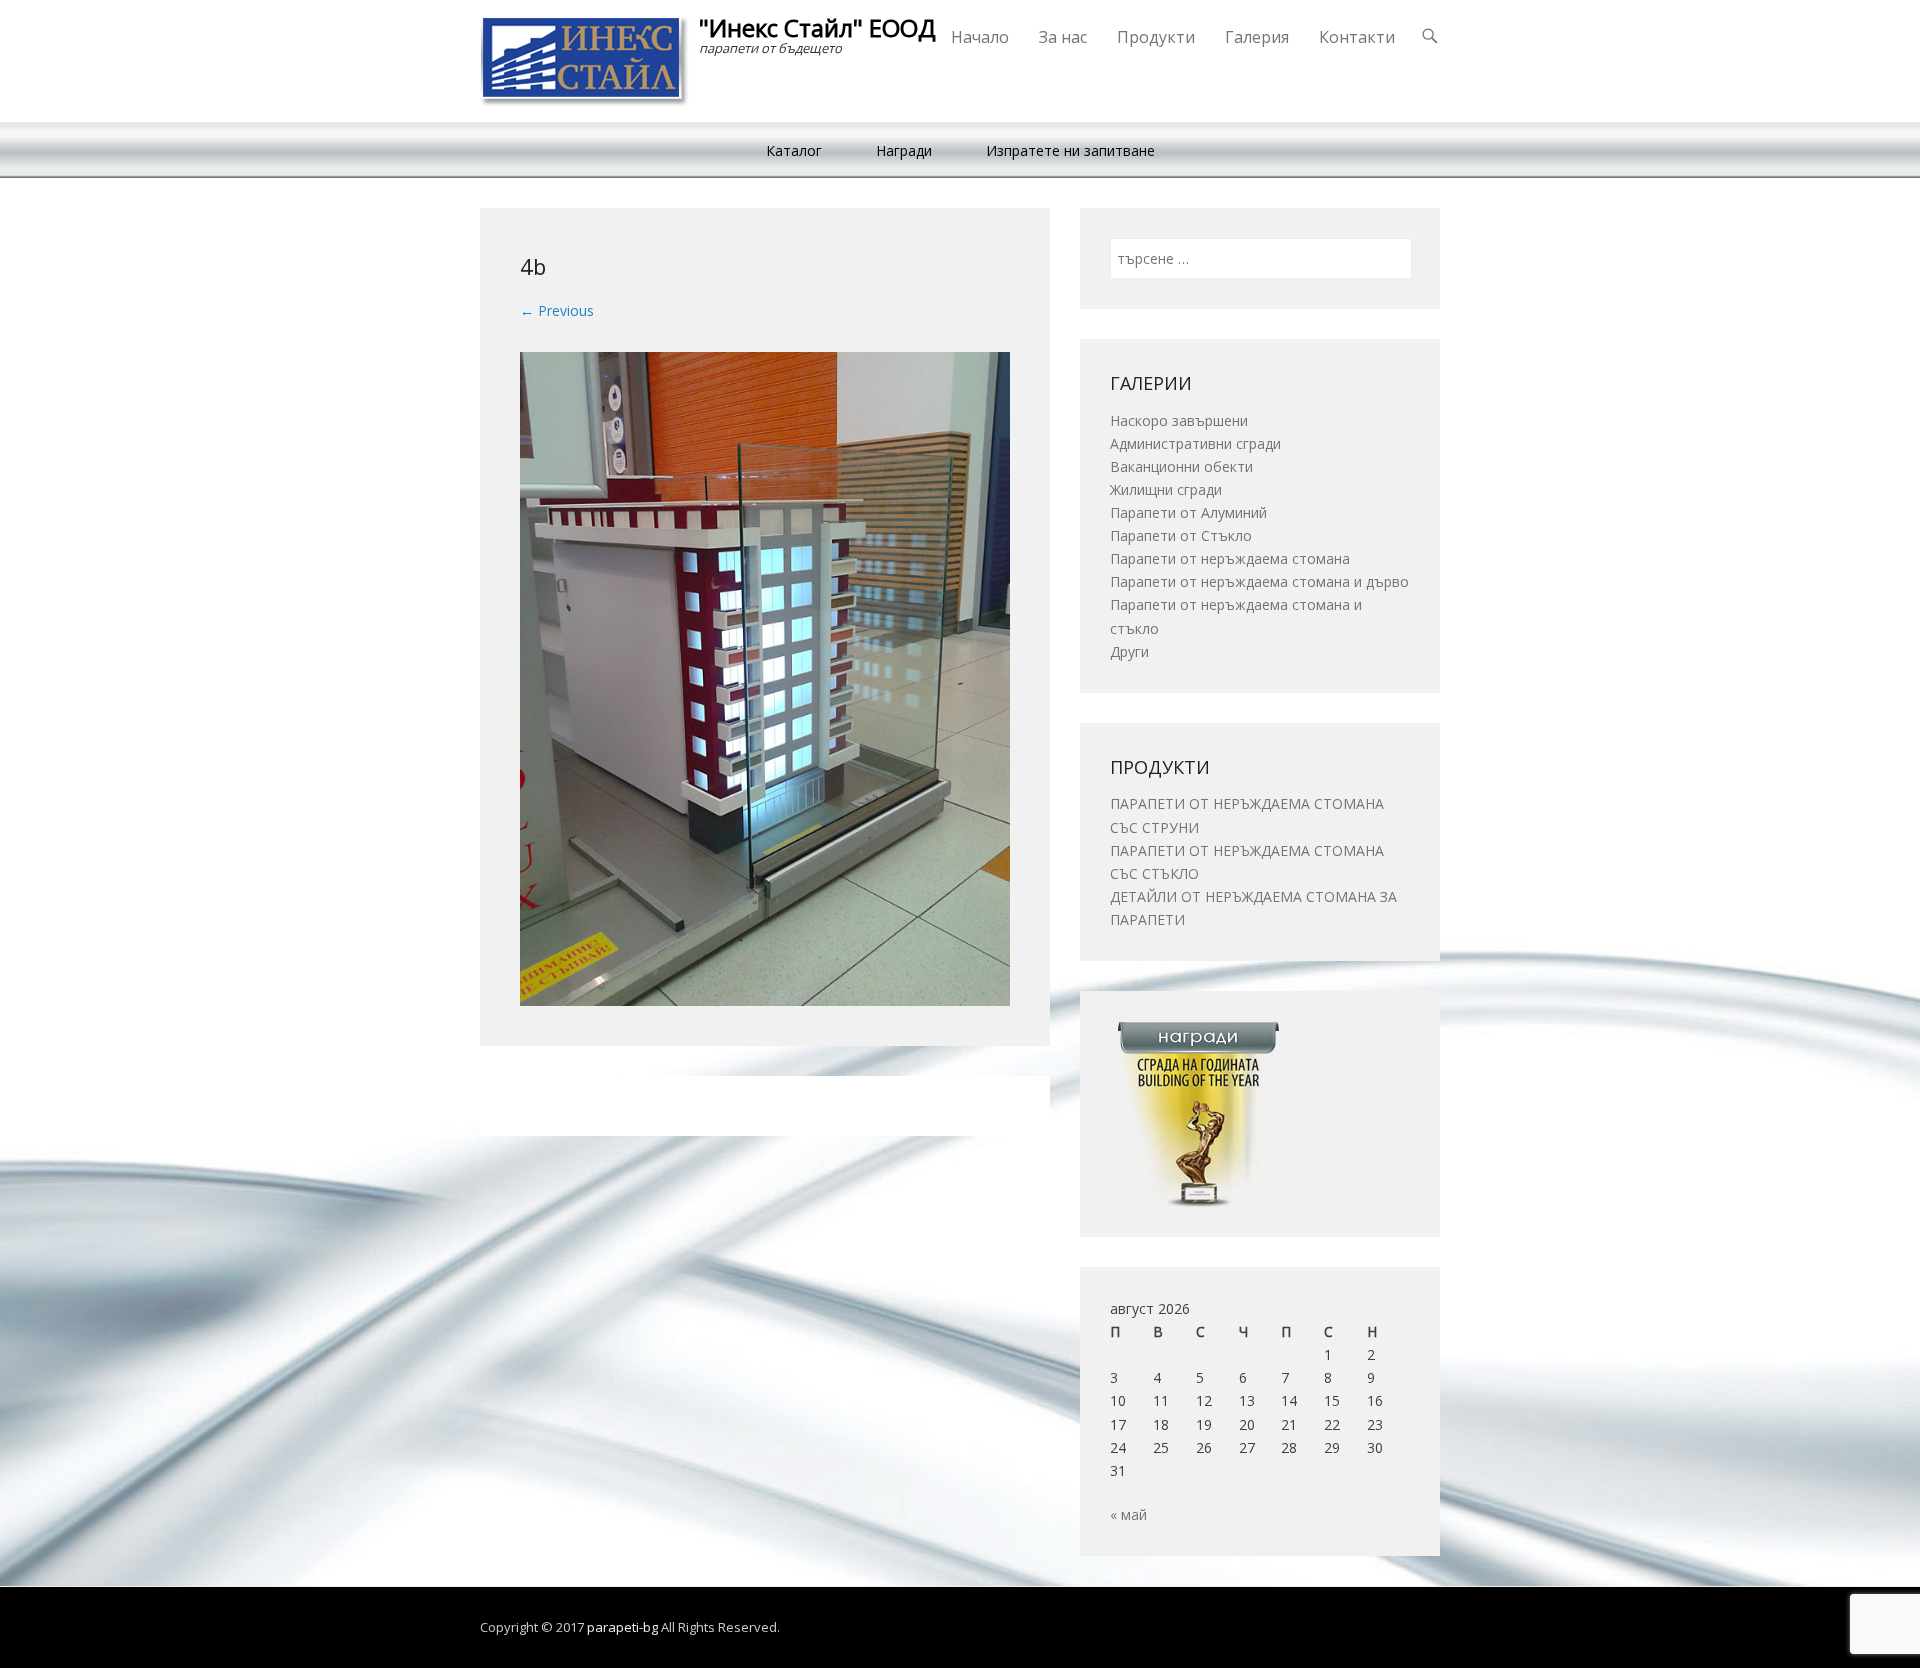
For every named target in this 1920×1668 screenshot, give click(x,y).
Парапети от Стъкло (1181, 535)
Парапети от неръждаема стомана (1230, 558)
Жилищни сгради (1166, 489)
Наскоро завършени (1179, 420)
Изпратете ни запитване (1070, 150)
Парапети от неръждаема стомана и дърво (1259, 581)
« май (1128, 1514)
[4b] (765, 678)
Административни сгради (1195, 443)
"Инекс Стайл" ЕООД (817, 27)
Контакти (1357, 37)
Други (1129, 651)
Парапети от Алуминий (1188, 512)
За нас (1063, 37)
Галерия (1257, 37)
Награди (904, 150)
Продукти (1156, 37)
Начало (980, 37)
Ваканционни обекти (1181, 466)
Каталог (794, 150)
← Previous (557, 310)
